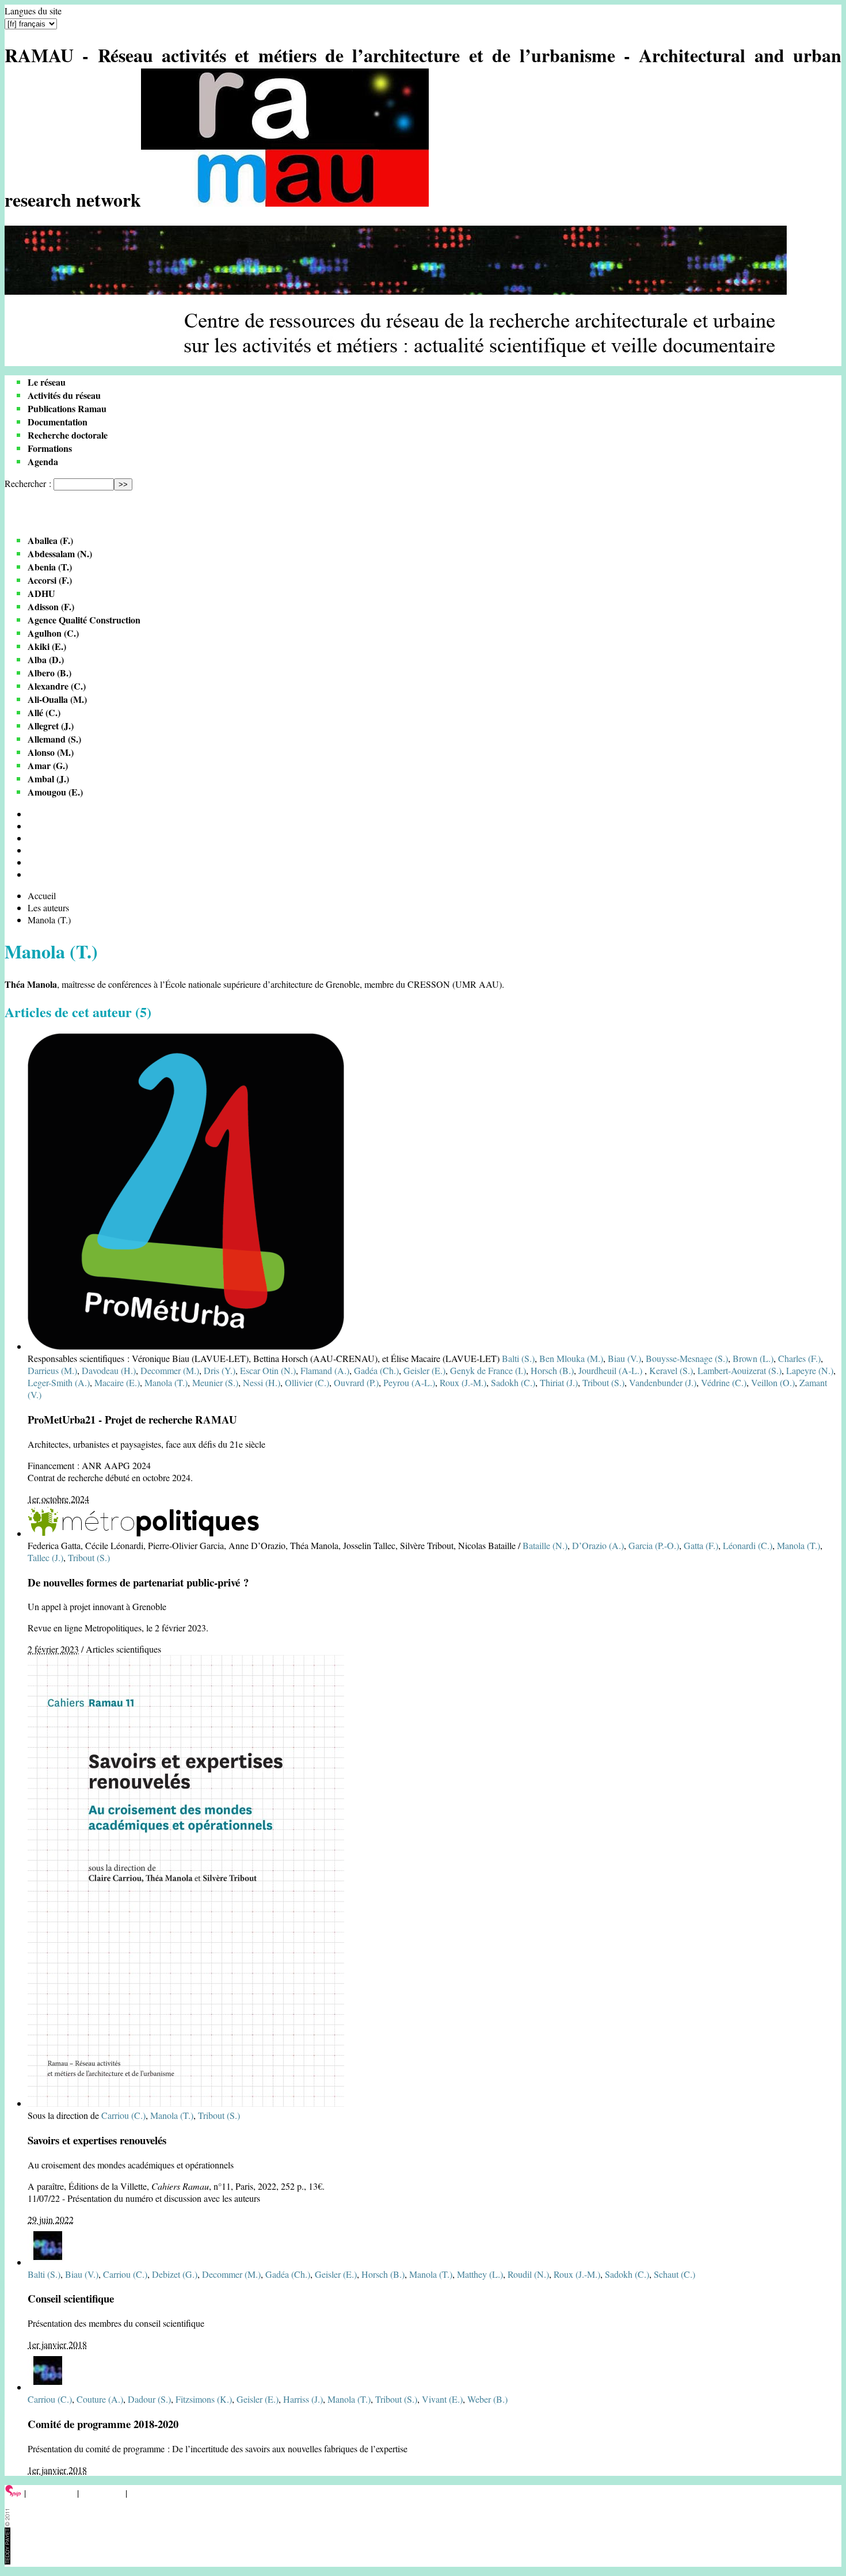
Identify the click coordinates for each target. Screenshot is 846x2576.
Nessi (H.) (262, 1382)
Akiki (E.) (47, 646)
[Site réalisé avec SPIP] (13, 2493)
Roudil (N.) (528, 2274)
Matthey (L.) (480, 2274)
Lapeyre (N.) (810, 1370)
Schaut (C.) (674, 2274)
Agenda (43, 461)
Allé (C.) (44, 712)
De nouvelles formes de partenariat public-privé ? (138, 1582)
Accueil (42, 895)
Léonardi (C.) (748, 1545)
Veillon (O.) (773, 1382)
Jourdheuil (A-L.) (611, 1370)
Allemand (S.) (54, 739)
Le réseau (47, 382)
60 (32, 850)
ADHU (41, 593)
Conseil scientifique (71, 2298)
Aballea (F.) (50, 540)
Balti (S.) (518, 1358)
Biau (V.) (624, 1358)
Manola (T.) (166, 1382)
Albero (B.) (49, 673)
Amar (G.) (48, 765)
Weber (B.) (487, 2399)
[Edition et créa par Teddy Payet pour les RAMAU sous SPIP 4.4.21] (7, 2561)
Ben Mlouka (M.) (571, 1358)
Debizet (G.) (175, 2274)
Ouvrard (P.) (356, 1382)
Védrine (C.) (724, 1382)
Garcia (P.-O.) (654, 1545)
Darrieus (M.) (52, 1370)
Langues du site (33, 11)
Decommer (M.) (170, 1370)
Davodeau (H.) (109, 1370)
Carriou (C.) (123, 2115)
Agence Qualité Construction (84, 620)
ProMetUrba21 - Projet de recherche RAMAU (132, 1419)
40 (32, 838)
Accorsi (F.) (50, 580)
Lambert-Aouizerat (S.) (740, 1370)
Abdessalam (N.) (60, 553)
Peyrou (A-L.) (409, 1382)
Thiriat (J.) (559, 1382)
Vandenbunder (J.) (663, 1382)
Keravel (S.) (671, 1370)
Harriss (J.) (303, 2399)
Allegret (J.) (51, 726)
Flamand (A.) (325, 1370)
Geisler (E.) (424, 1370)
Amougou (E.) (55, 792)
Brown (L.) (753, 1358)
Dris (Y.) (220, 1370)
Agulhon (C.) (53, 633)
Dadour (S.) (149, 2399)
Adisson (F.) (51, 606)
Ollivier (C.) (307, 1382)
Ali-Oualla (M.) (57, 699)
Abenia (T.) (50, 567)
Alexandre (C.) (57, 686)
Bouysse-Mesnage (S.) (687, 1358)
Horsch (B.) (552, 1370)
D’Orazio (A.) (598, 1545)
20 (32, 826)
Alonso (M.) (51, 752)
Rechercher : (28, 483)
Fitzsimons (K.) (204, 2399)
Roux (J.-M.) (463, 1382)
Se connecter (52, 2493)
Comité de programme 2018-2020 (103, 2424)
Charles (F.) (799, 1358)
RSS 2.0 (146, 2493)
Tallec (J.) (45, 1557)
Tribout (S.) (603, 1382)
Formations (50, 448)
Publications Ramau (67, 408)
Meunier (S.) (215, 1382)
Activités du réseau (64, 395)
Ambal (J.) (48, 779)
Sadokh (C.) (513, 1382)
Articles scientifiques (123, 1649)
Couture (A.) (100, 2399)
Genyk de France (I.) (488, 1370)
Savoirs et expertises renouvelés (97, 2140)
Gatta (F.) (701, 1545)
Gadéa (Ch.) (376, 1370)
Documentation (58, 422)
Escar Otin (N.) (268, 1370)
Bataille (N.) (545, 1545)
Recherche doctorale (68, 435)
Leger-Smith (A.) (59, 1382)
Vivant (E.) (442, 2399)
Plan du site (102, 2493)
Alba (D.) (46, 659)
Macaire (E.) (117, 1382)
